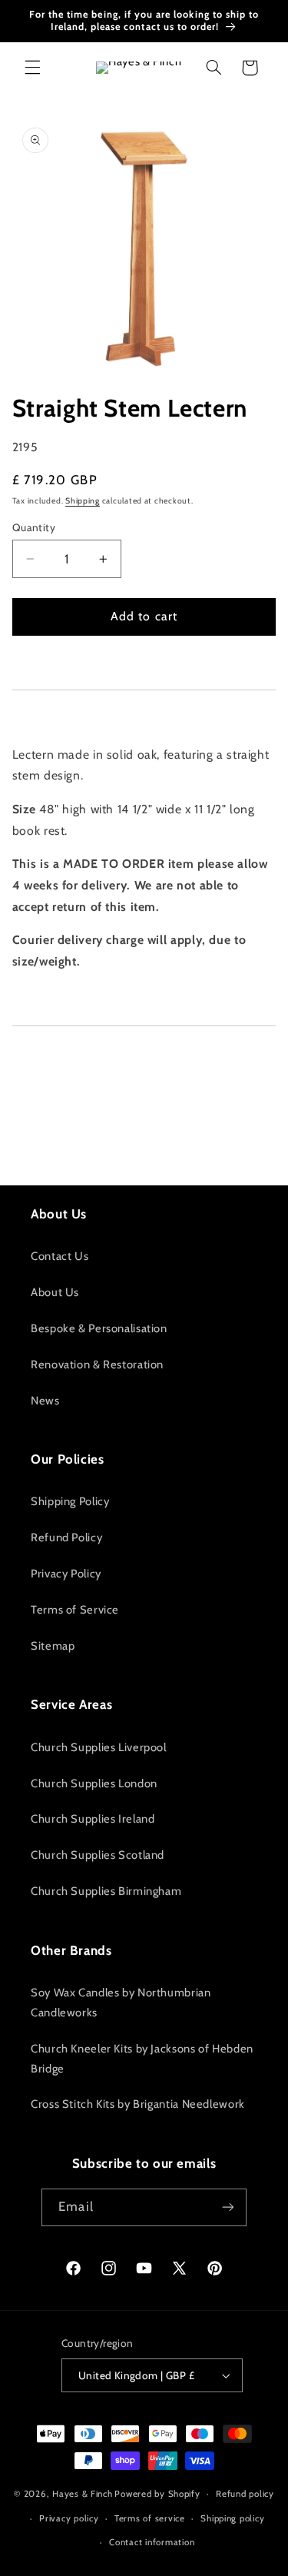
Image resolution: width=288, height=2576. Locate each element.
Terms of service (150, 2518)
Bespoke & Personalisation (99, 1328)
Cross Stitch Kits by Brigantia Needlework (138, 2104)
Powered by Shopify (157, 2494)
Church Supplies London (94, 1783)
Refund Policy (66, 1537)
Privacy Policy (66, 1574)
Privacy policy (69, 2518)
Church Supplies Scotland (98, 1855)
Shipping (83, 501)
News (45, 1401)
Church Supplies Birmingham (106, 1891)
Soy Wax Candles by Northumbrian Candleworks (121, 2003)
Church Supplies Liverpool (99, 1747)
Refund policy (245, 2494)
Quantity (34, 527)
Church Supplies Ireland (93, 1819)
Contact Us (60, 1256)
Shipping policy (232, 2518)
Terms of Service (75, 1610)
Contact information (152, 2542)
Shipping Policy (70, 1501)
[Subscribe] (227, 2207)
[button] (32, 68)
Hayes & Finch (83, 2494)
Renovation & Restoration (97, 1364)
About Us (55, 1292)
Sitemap (53, 1646)
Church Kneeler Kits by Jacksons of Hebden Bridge (142, 2059)
